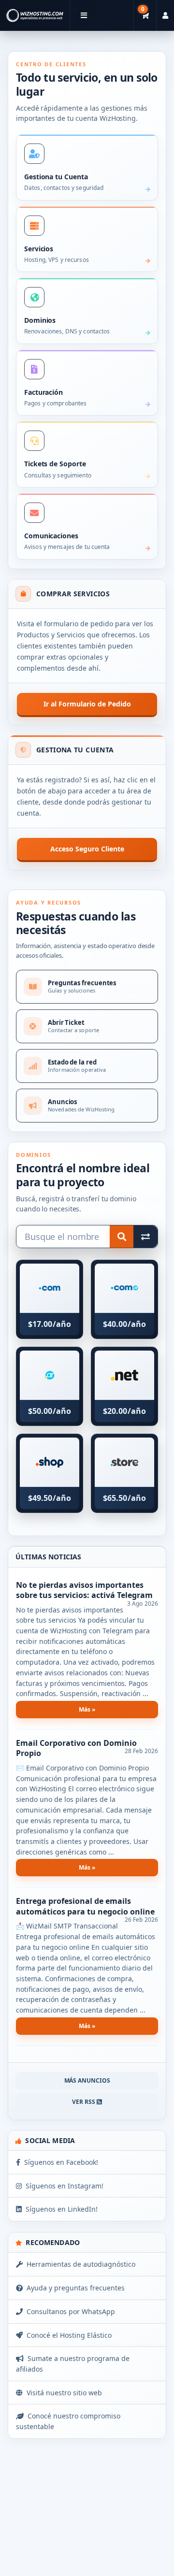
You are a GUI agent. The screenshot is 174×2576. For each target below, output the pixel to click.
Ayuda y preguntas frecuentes (74, 2288)
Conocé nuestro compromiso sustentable (68, 2421)
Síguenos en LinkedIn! (60, 2209)
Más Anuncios (87, 2080)
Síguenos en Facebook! (59, 2162)
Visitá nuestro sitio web (62, 2393)
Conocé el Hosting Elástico (67, 2335)
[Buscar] (122, 1237)
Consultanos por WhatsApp (69, 2311)
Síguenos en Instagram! (63, 2186)
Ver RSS (84, 2102)
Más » (87, 1709)
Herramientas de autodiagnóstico (79, 2264)
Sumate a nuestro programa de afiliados (73, 2364)
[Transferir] (145, 1237)
